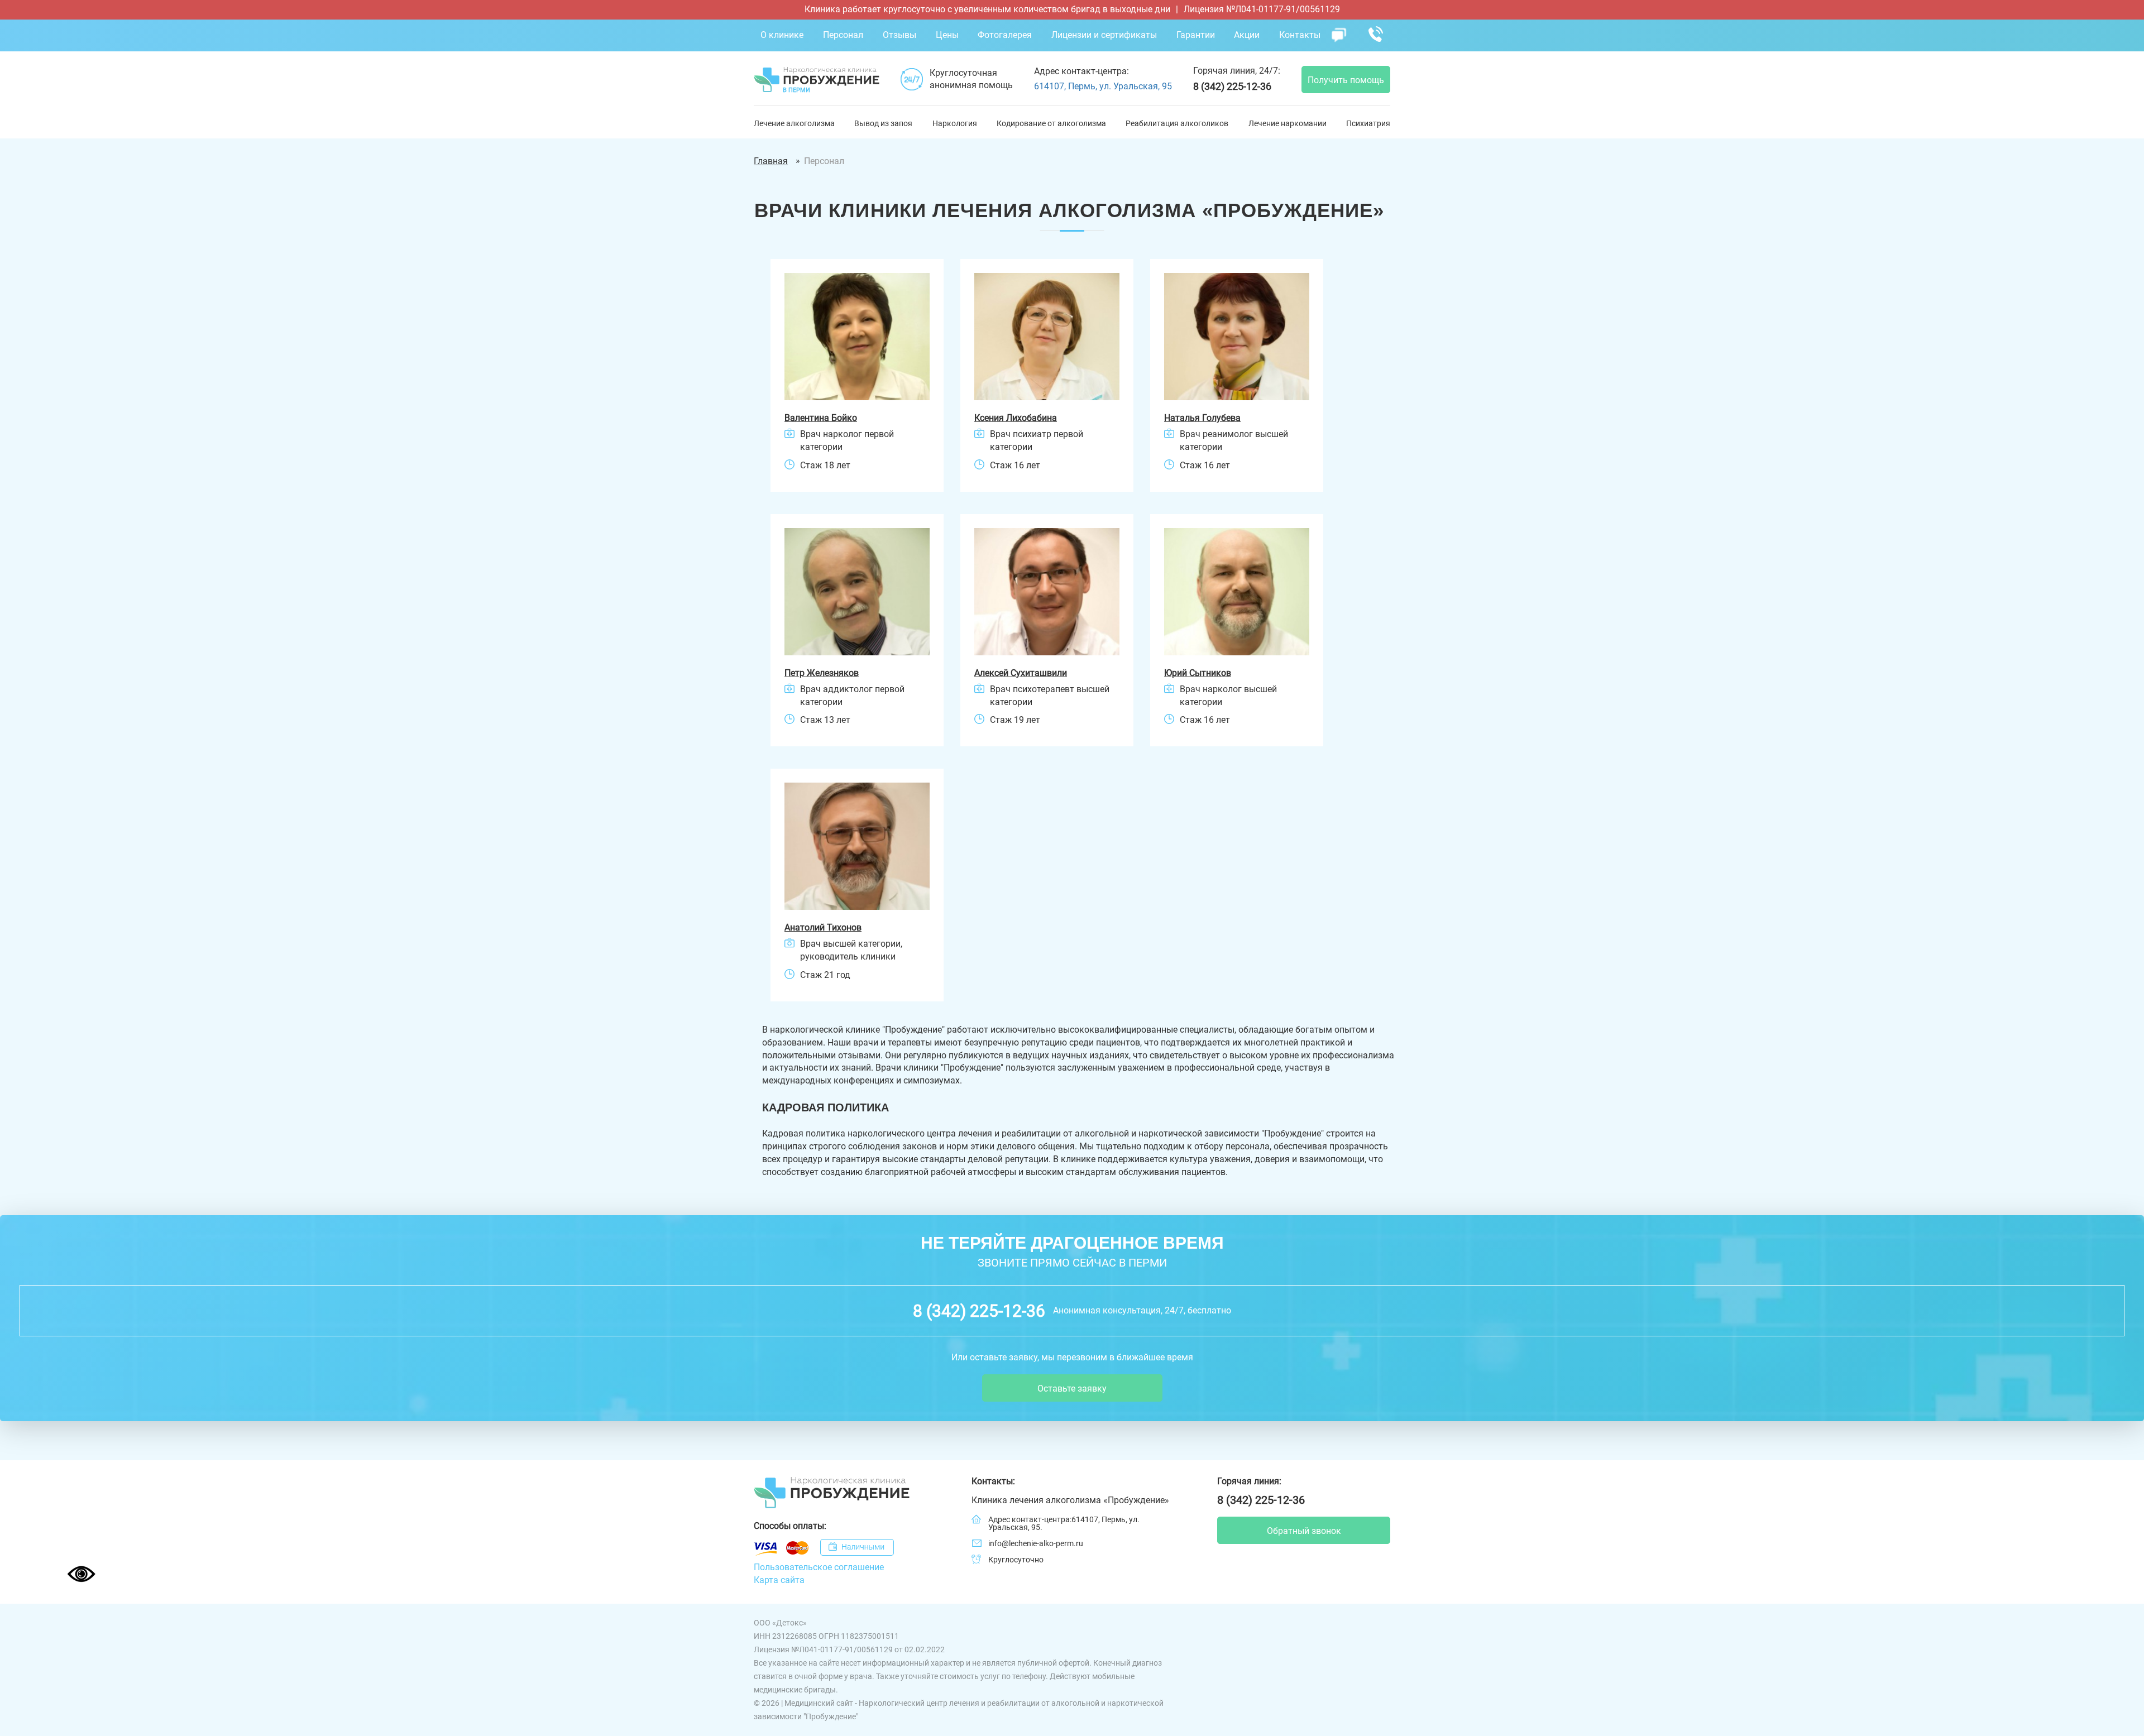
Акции (1247, 35)
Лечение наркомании (1288, 123)
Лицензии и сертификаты (1104, 35)
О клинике (782, 35)
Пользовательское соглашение (819, 1567)
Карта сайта (779, 1580)
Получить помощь (1346, 80)
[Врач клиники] (857, 337)
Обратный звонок (1304, 1531)
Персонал (843, 35)
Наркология (955, 123)
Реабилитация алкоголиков (1177, 123)
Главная (771, 161)
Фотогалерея (1005, 35)
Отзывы (899, 35)
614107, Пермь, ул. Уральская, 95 (1103, 86)
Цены (947, 35)
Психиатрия (1368, 123)
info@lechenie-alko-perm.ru (1036, 1543)
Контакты (1300, 35)
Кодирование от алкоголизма (1051, 123)
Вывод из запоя (883, 123)
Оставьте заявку (1072, 1389)
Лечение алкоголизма (794, 123)
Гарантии (1196, 35)
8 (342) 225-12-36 (1232, 86)
